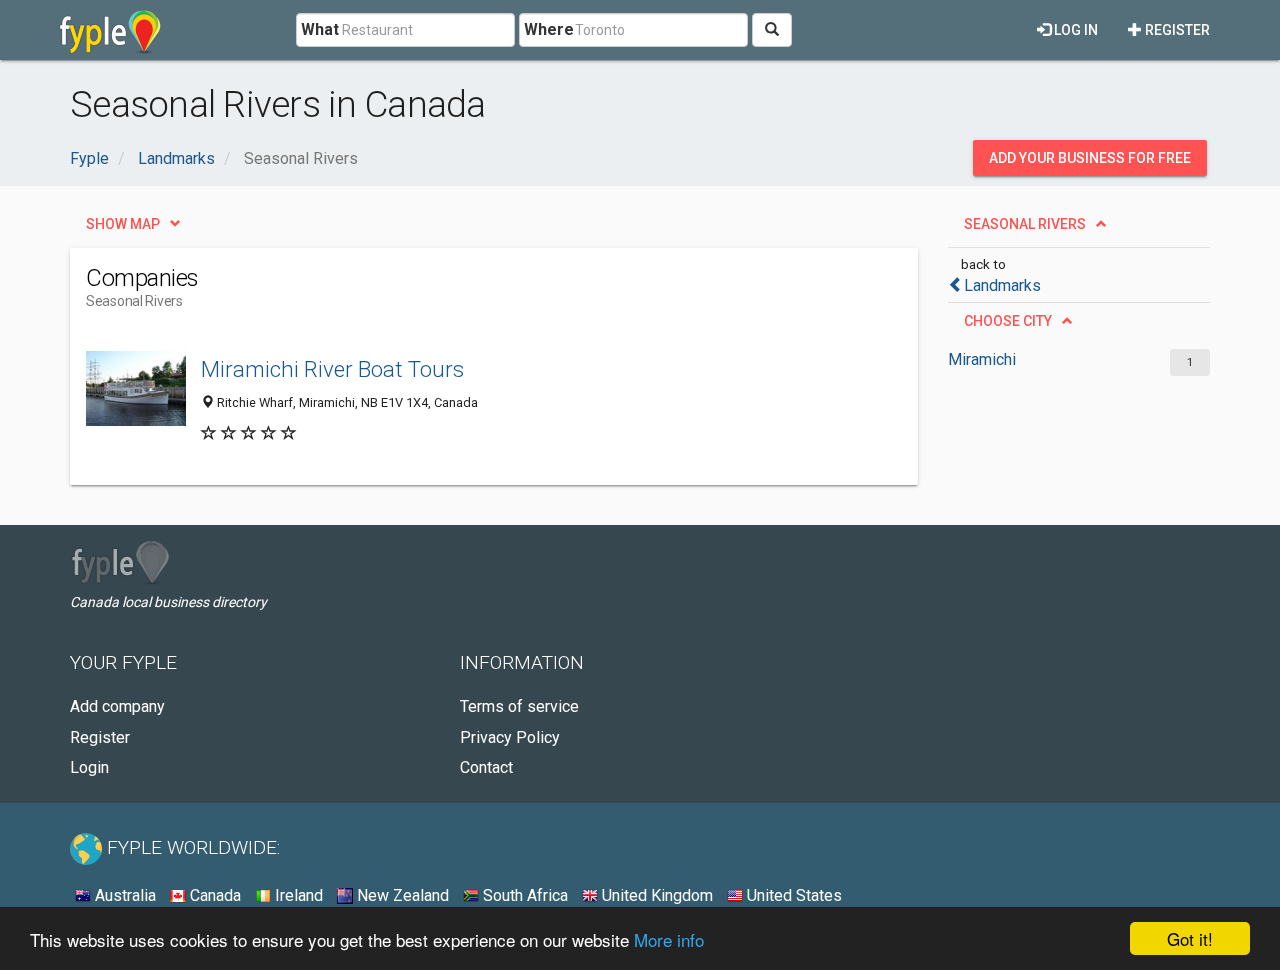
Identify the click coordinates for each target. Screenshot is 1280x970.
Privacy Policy (510, 737)
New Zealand (401, 895)
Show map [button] (123, 224)
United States (792, 895)
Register (1176, 30)
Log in (1074, 30)
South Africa (523, 895)
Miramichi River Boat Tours (332, 369)
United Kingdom (655, 895)
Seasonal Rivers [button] (1025, 224)
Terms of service (519, 706)
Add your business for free (1090, 158)
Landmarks (1002, 285)
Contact (486, 767)
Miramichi (982, 359)
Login (89, 767)
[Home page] (110, 30)
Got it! (1190, 938)
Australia (123, 895)
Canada (213, 895)
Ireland (297, 895)
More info (669, 939)
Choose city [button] (1008, 321)
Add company (117, 706)
